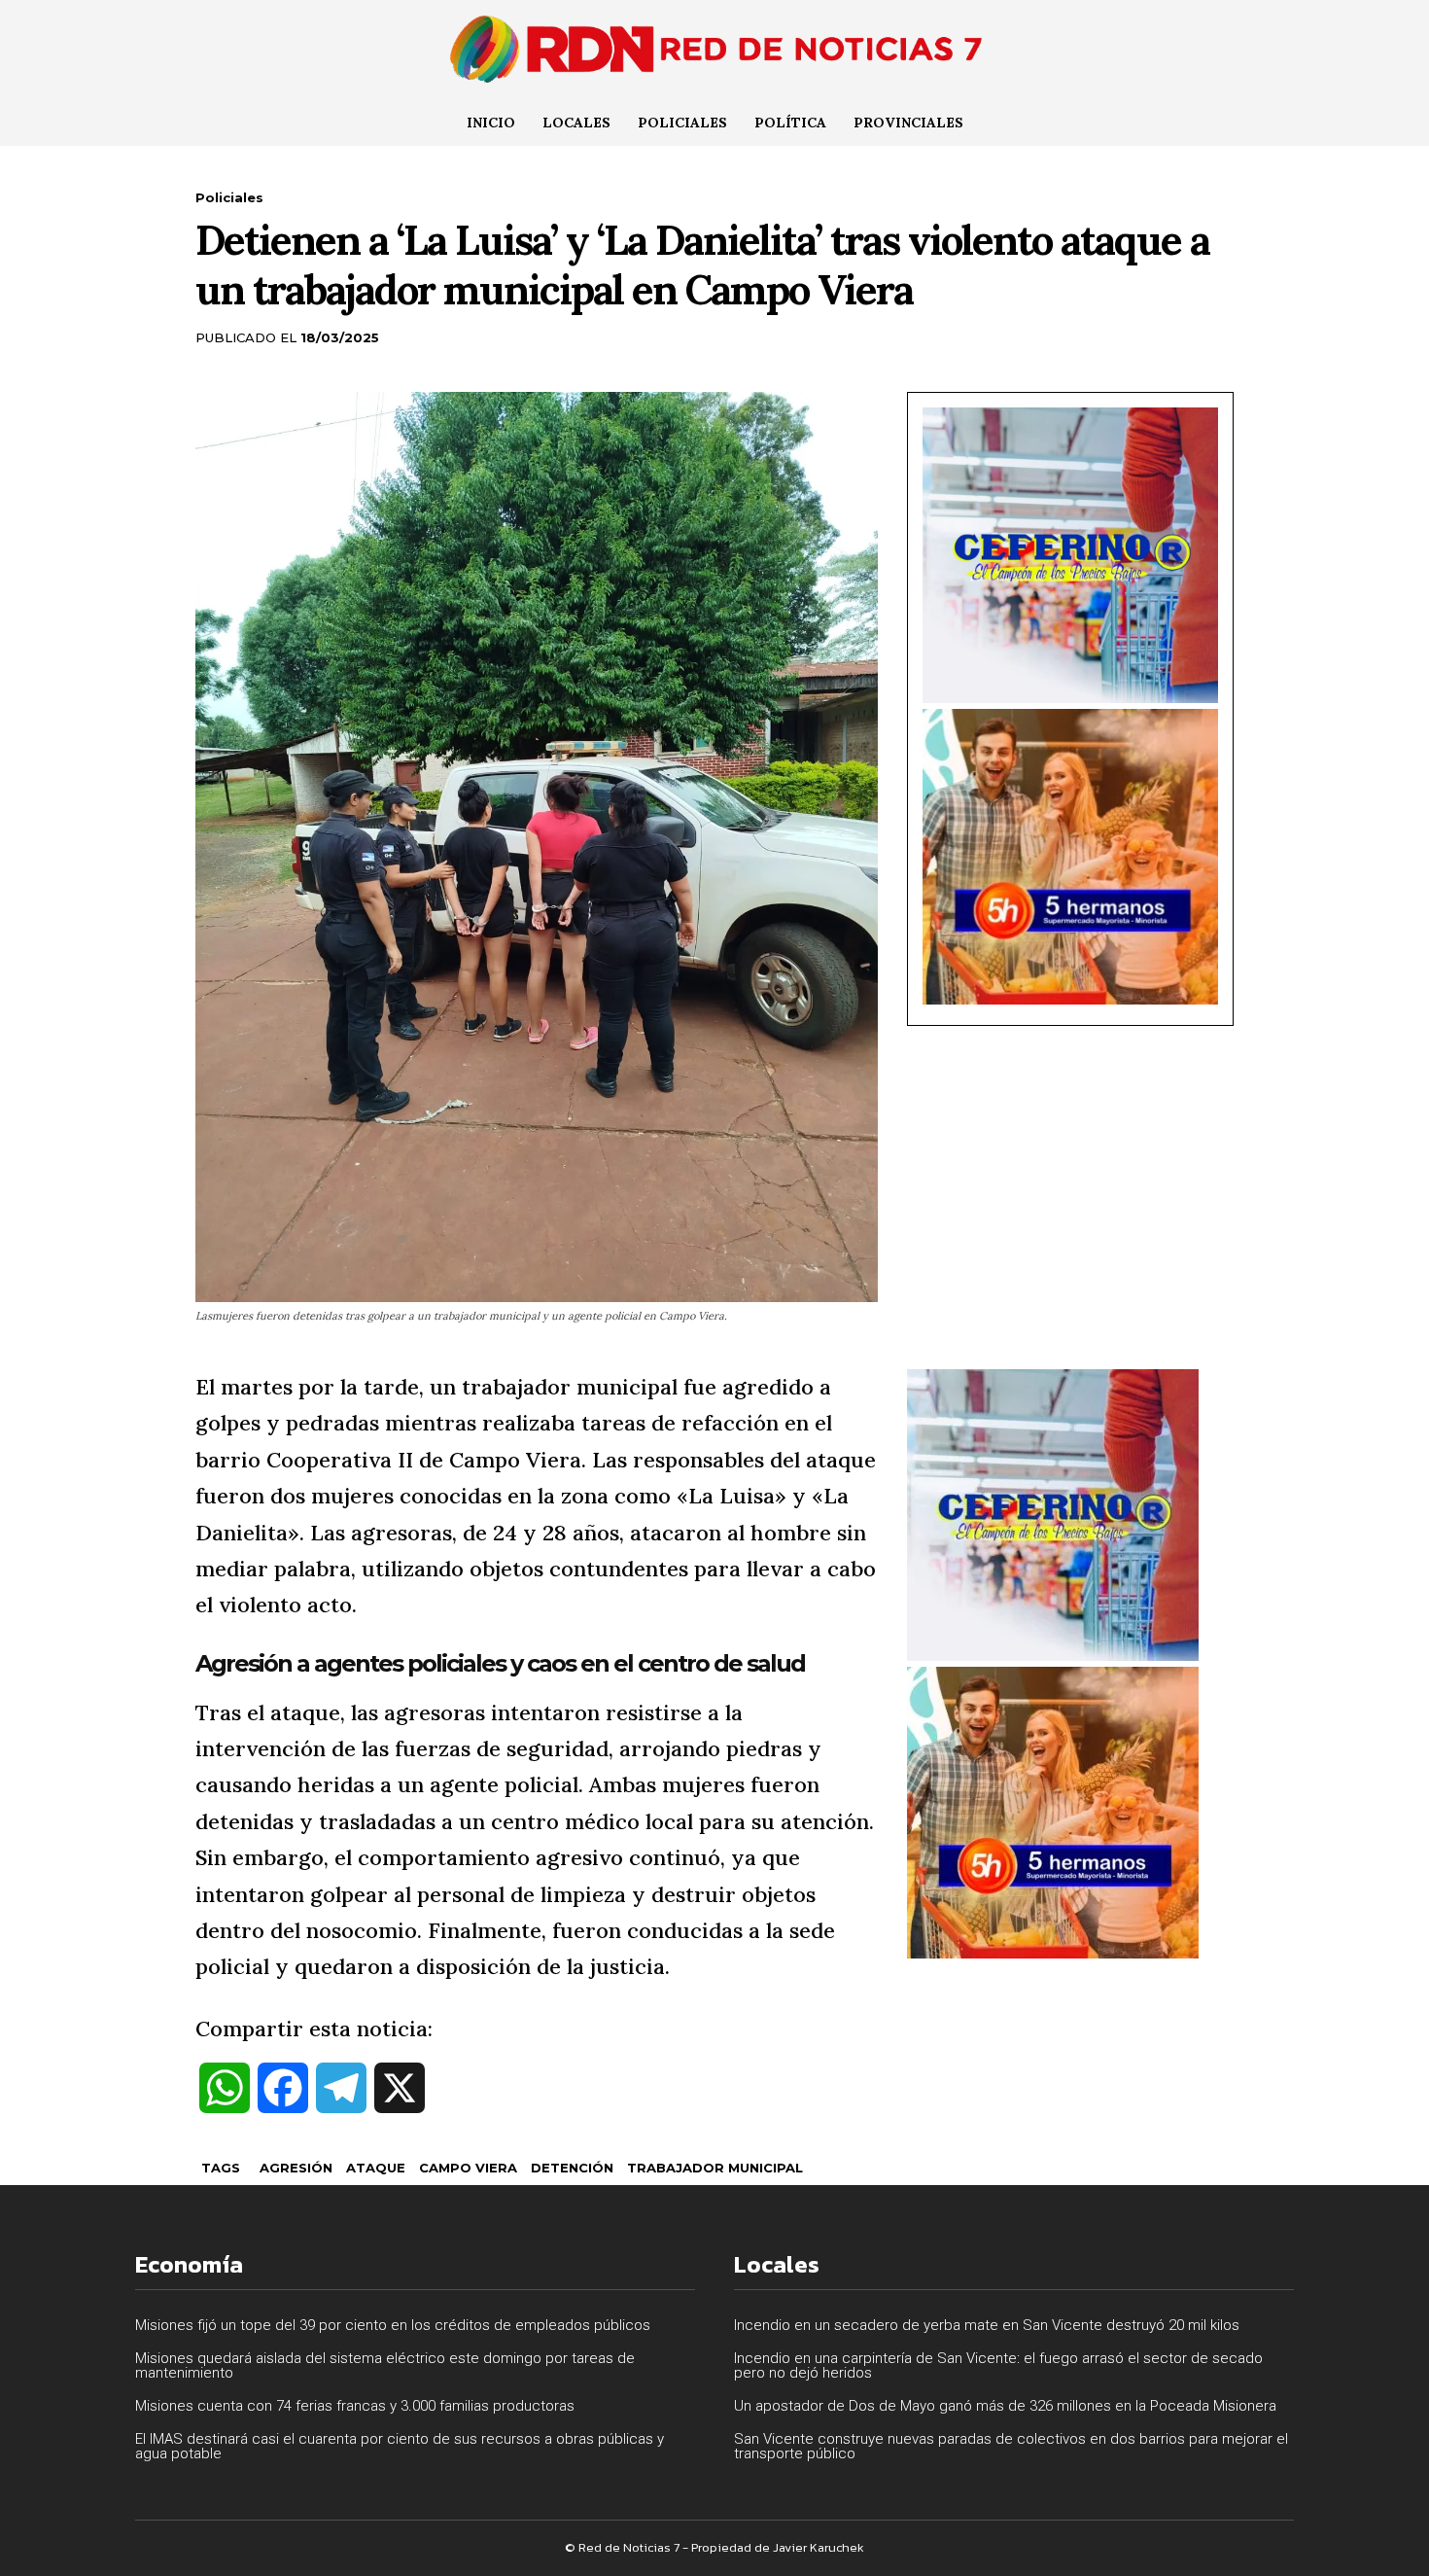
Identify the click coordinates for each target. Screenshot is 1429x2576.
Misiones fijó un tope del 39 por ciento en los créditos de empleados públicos (393, 2325)
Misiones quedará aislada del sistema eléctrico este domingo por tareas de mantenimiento (385, 2365)
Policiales (229, 197)
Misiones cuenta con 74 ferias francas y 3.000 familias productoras (355, 2406)
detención (572, 2168)
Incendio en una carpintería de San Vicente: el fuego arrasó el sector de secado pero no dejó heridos (998, 2365)
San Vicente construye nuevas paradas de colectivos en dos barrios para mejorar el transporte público (1011, 2446)
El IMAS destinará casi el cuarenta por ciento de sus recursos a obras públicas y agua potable (400, 2446)
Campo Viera (468, 2168)
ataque (376, 2168)
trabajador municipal (715, 2168)
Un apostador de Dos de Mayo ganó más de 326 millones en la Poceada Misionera (1005, 2406)
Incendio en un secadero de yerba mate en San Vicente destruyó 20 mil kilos (987, 2325)
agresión (296, 2168)
